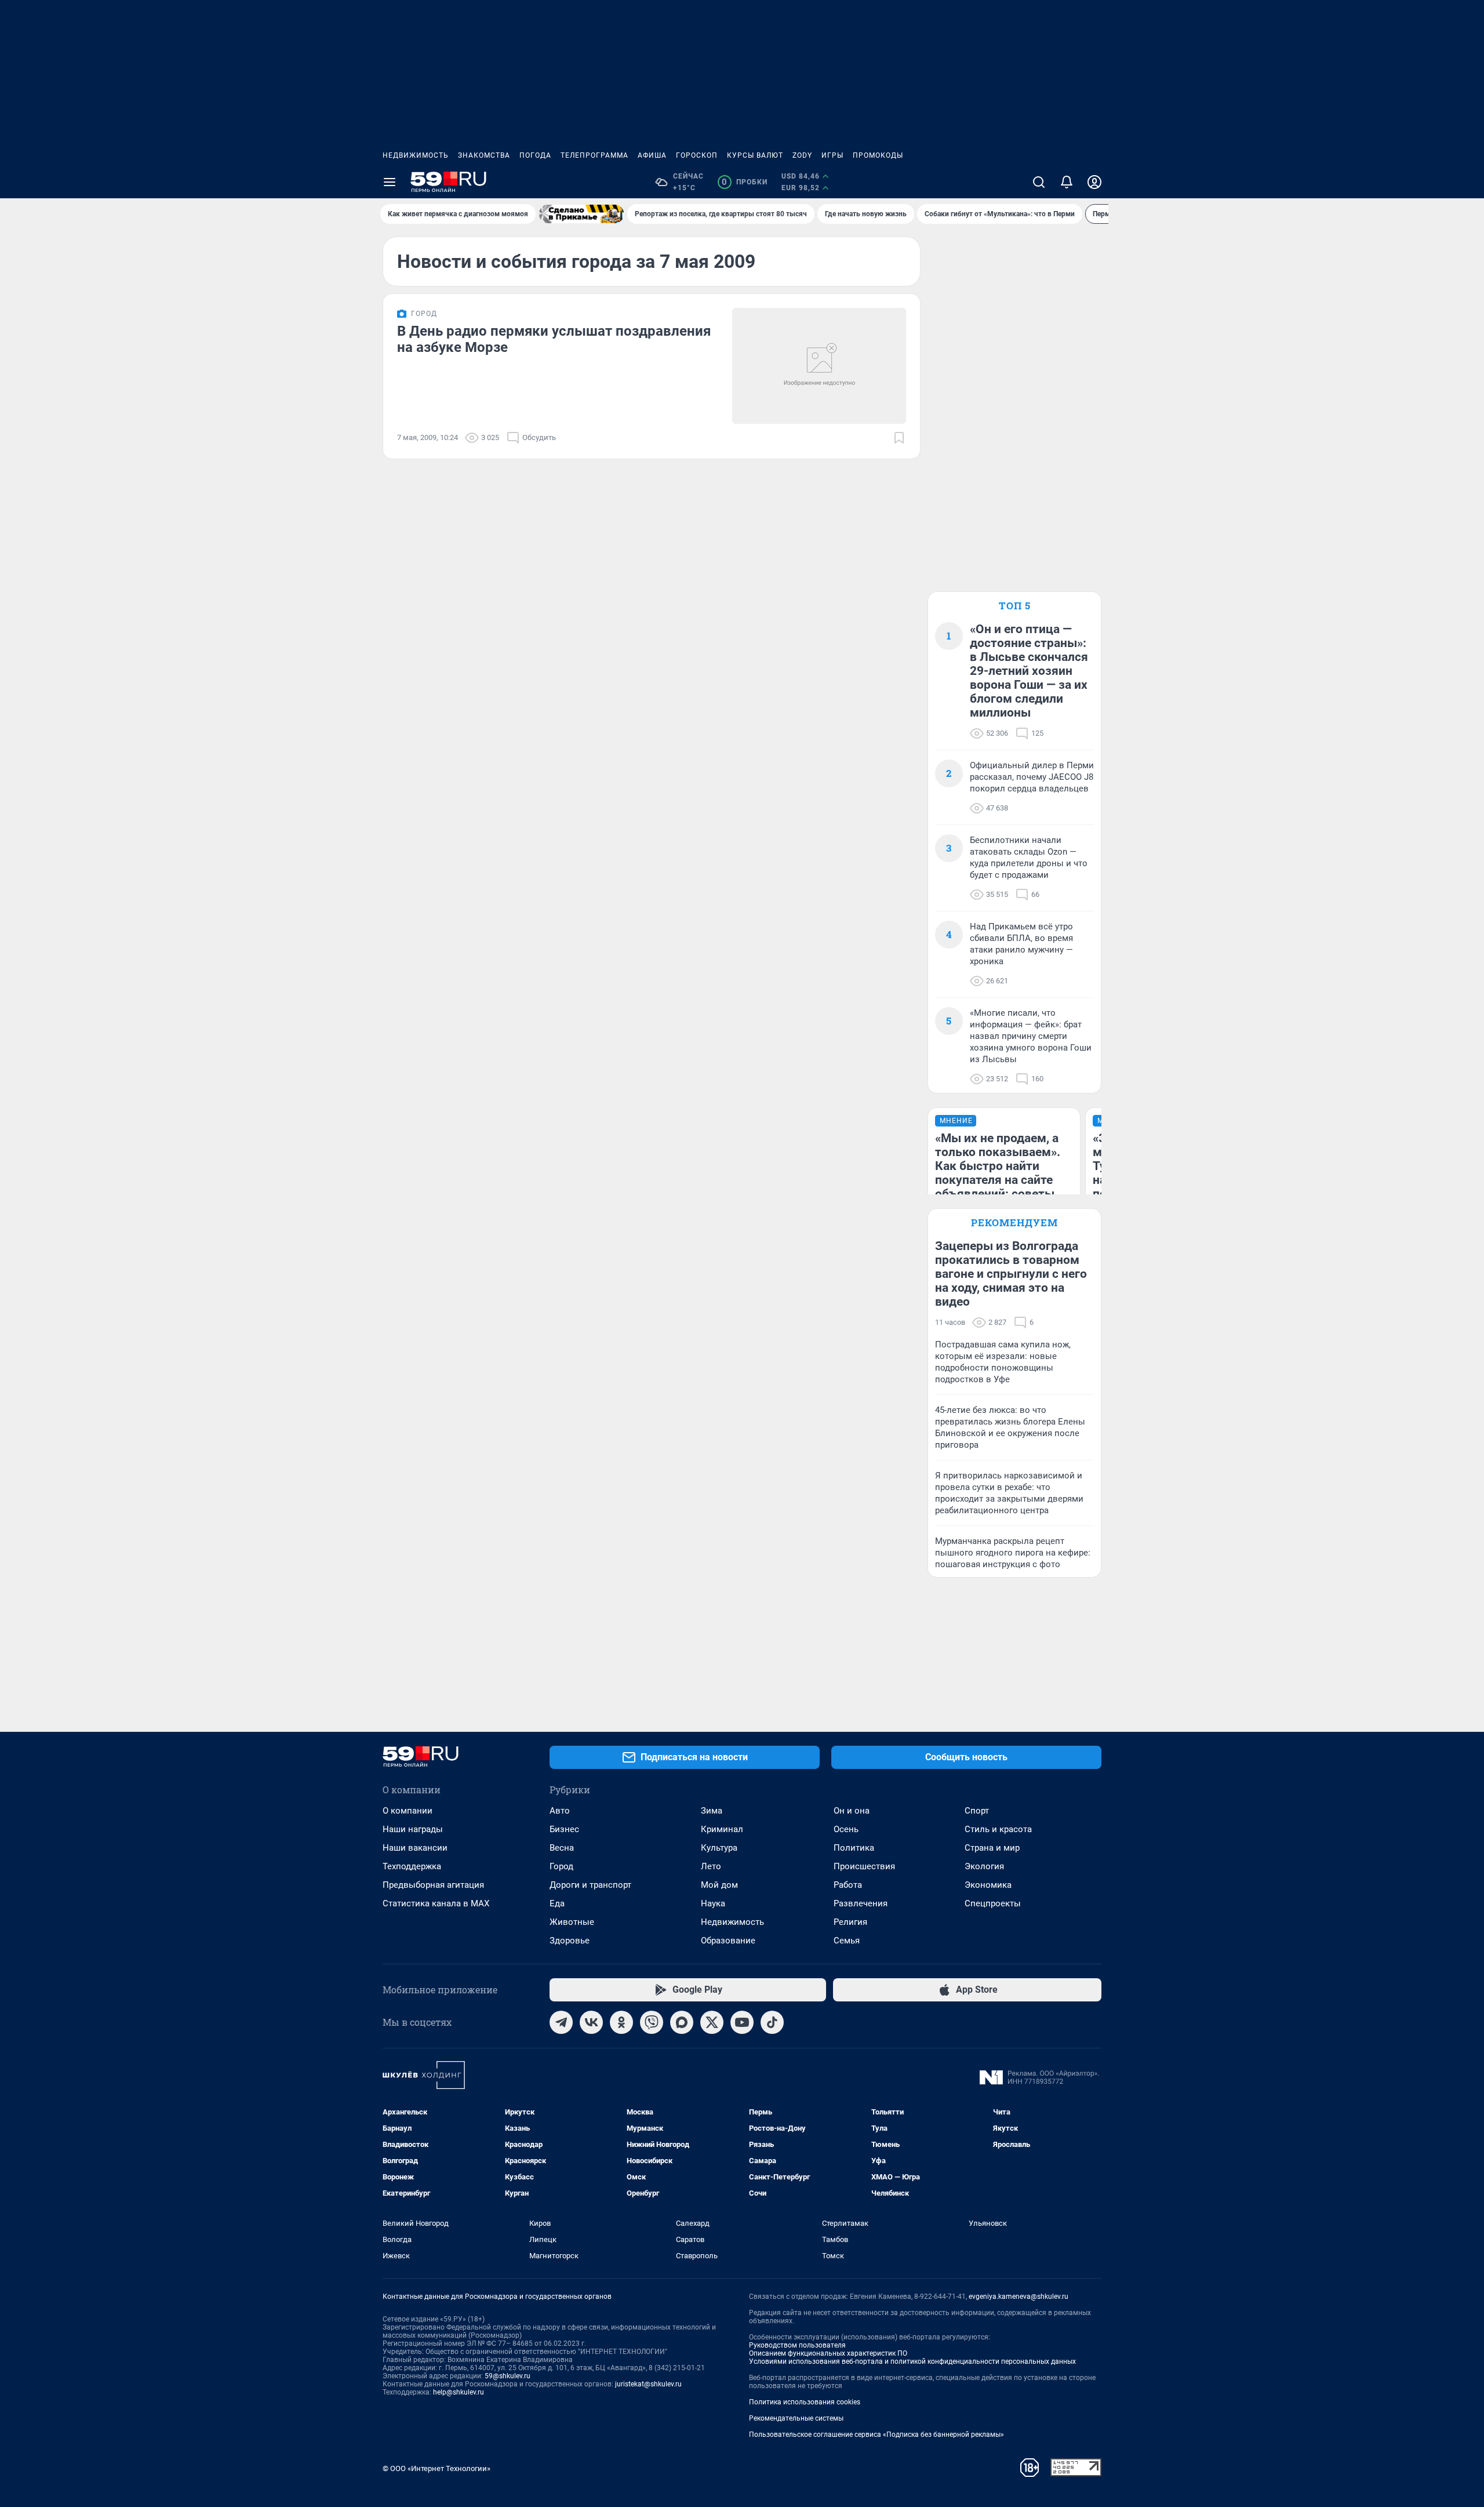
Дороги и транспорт (590, 1885)
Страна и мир (992, 1848)
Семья (847, 1941)
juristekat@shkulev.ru (648, 2384)
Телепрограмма (594, 155)
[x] (712, 2022)
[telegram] (561, 2022)
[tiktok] (772, 2022)
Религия (850, 1922)
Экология (984, 1866)
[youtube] (742, 2022)
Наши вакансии (415, 1848)
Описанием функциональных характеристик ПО (828, 2353)
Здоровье (570, 1941)
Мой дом (719, 1885)
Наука (713, 1903)
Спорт (977, 1811)
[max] (682, 2022)
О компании (408, 1811)
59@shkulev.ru (508, 2376)
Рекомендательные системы (796, 2418)
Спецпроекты (993, 1903)
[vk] (591, 2022)
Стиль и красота (998, 1829)
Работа (848, 1885)
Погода (535, 155)
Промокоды (878, 155)
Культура (719, 1848)
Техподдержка (412, 1866)
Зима (712, 1811)
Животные (572, 1922)
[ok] (621, 2022)
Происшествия (864, 1866)
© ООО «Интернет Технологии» (437, 2468)
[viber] (652, 2022)
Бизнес (564, 1829)
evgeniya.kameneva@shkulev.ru (1019, 2297)
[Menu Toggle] (390, 182)
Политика (854, 1848)
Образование (728, 1941)
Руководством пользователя (797, 2345)
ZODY (802, 155)
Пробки (745, 182)
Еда (557, 1903)
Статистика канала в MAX (436, 1903)
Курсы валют (755, 155)
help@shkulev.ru (459, 2392)
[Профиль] (1094, 182)
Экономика (988, 1885)
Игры (832, 155)
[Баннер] (581, 214)
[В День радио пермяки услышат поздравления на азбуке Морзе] (819, 366)
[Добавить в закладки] (899, 438)
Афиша (652, 155)
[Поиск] (1039, 182)
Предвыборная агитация (433, 1885)
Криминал (722, 1829)
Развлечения (861, 1903)
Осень (846, 1829)
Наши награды (413, 1829)
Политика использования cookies (805, 2402)
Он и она (852, 1811)
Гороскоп (697, 155)
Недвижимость (416, 155)
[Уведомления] (1067, 182)
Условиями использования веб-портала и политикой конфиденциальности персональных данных (912, 2361)
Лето (711, 1866)
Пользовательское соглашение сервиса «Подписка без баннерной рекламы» (876, 2435)
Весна (562, 1848)
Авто (560, 1811)
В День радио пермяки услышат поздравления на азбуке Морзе (554, 339)
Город (561, 1866)
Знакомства (484, 155)
